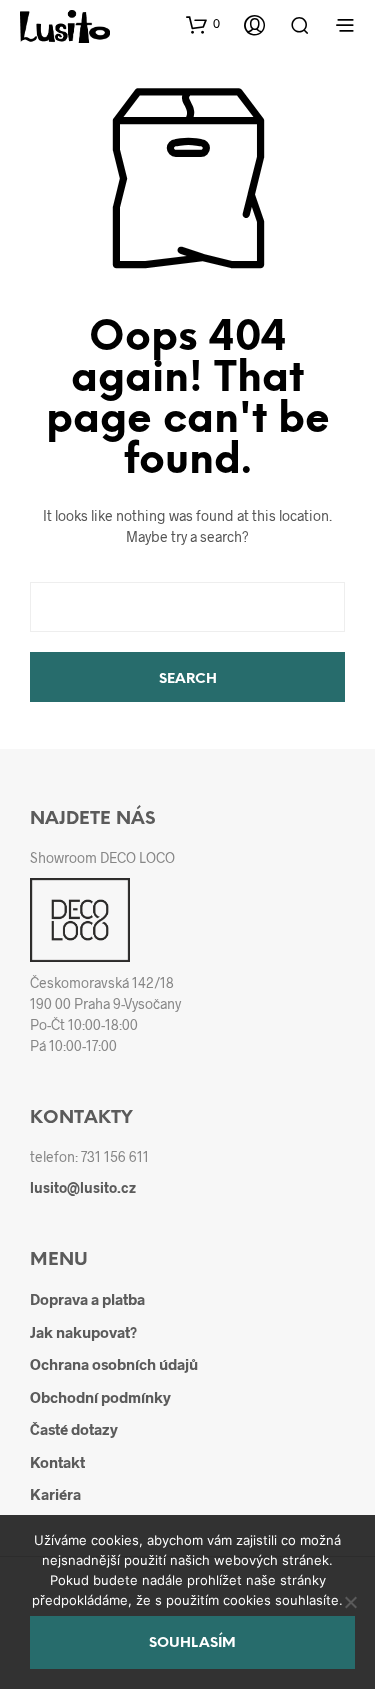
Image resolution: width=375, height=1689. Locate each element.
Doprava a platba (87, 1299)
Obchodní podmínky (100, 1397)
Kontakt (57, 1462)
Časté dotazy (74, 1429)
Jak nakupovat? (83, 1332)
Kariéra (55, 1494)
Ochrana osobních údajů (114, 1364)
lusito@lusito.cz (83, 1187)
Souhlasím (192, 1643)
